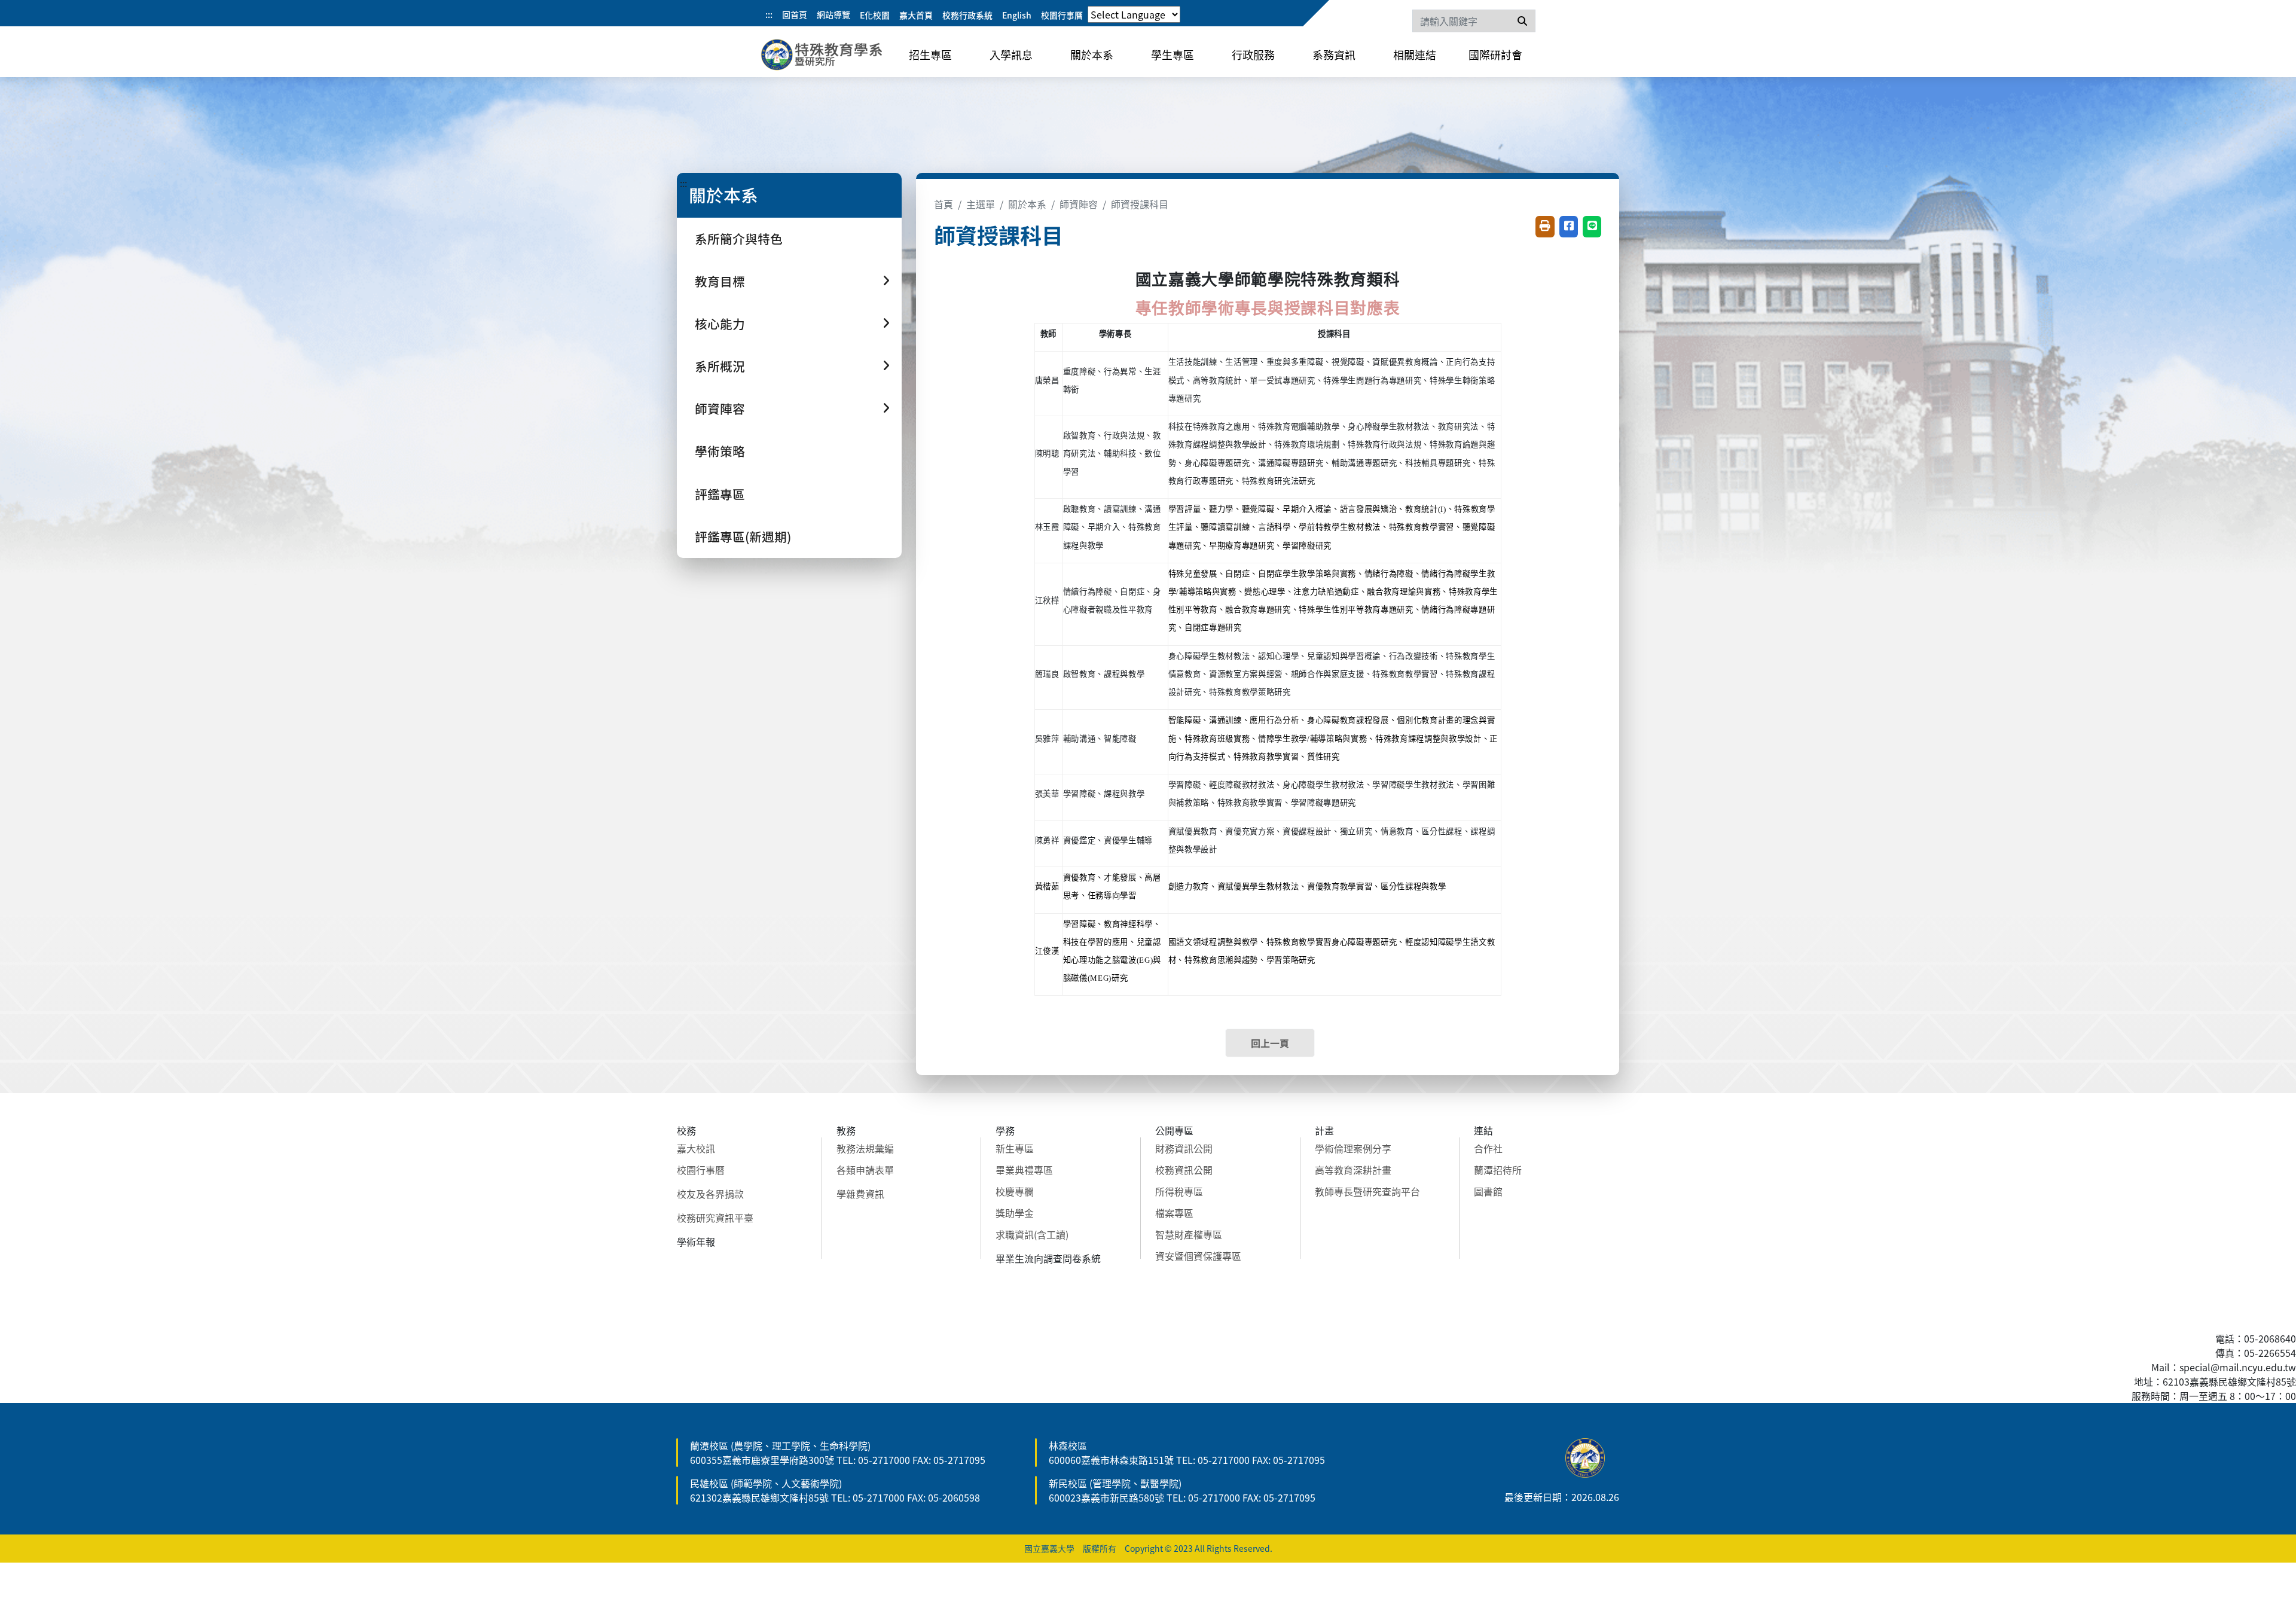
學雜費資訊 (860, 1194)
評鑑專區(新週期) (743, 536)
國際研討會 (1495, 54)
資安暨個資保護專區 (1198, 1256)
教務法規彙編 (865, 1148)
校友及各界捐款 (710, 1194)
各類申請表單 (865, 1170)
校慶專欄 (1015, 1191)
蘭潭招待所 (1498, 1170)
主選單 (981, 204)
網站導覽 (833, 14)
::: (769, 14)
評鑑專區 (720, 494)
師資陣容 (1079, 204)
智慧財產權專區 (1189, 1234)
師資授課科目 (1140, 204)
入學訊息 (1011, 54)
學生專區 (1173, 54)
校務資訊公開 (1184, 1170)
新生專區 (1015, 1148)
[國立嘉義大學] (825, 57)
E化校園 (875, 15)
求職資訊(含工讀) (1032, 1234)
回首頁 (795, 14)
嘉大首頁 (916, 15)
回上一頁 (1270, 1043)
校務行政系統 (967, 15)
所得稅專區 (1179, 1191)
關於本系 (1092, 54)
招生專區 (930, 54)
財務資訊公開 (1184, 1148)
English (1017, 15)
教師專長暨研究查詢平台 (1367, 1191)
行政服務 (1253, 54)
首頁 (944, 204)
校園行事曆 (1062, 15)
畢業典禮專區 (1024, 1170)
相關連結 (1415, 54)
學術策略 (720, 451)
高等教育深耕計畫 (1353, 1170)
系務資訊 (1334, 54)
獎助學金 (1015, 1213)
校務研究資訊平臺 (715, 1218)
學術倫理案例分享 (1353, 1148)
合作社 (1488, 1148)
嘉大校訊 (696, 1148)
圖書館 (1488, 1191)
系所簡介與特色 (739, 239)
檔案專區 (1174, 1213)
